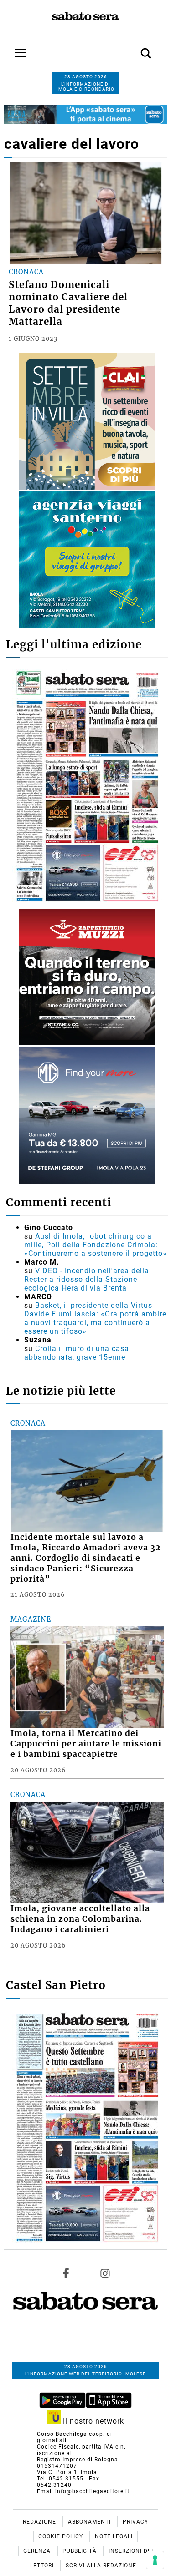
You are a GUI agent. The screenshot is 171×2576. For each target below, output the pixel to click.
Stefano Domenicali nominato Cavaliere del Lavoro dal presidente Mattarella (68, 303)
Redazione (40, 2522)
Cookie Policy (62, 2536)
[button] (132, 48)
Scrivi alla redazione (101, 2566)
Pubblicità (80, 2551)
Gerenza (38, 2551)
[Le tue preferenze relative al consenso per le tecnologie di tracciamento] (155, 2560)
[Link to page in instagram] (105, 2273)
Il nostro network (92, 2421)
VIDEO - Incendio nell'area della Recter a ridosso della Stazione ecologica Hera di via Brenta (87, 1279)
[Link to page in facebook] (66, 2273)
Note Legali (114, 2536)
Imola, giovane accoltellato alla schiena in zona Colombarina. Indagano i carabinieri (80, 1919)
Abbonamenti (90, 2522)
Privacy (135, 2522)
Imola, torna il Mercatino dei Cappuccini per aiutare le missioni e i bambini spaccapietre (86, 1744)
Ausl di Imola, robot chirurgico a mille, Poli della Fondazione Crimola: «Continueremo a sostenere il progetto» (96, 1245)
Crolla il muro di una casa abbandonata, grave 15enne (77, 1353)
